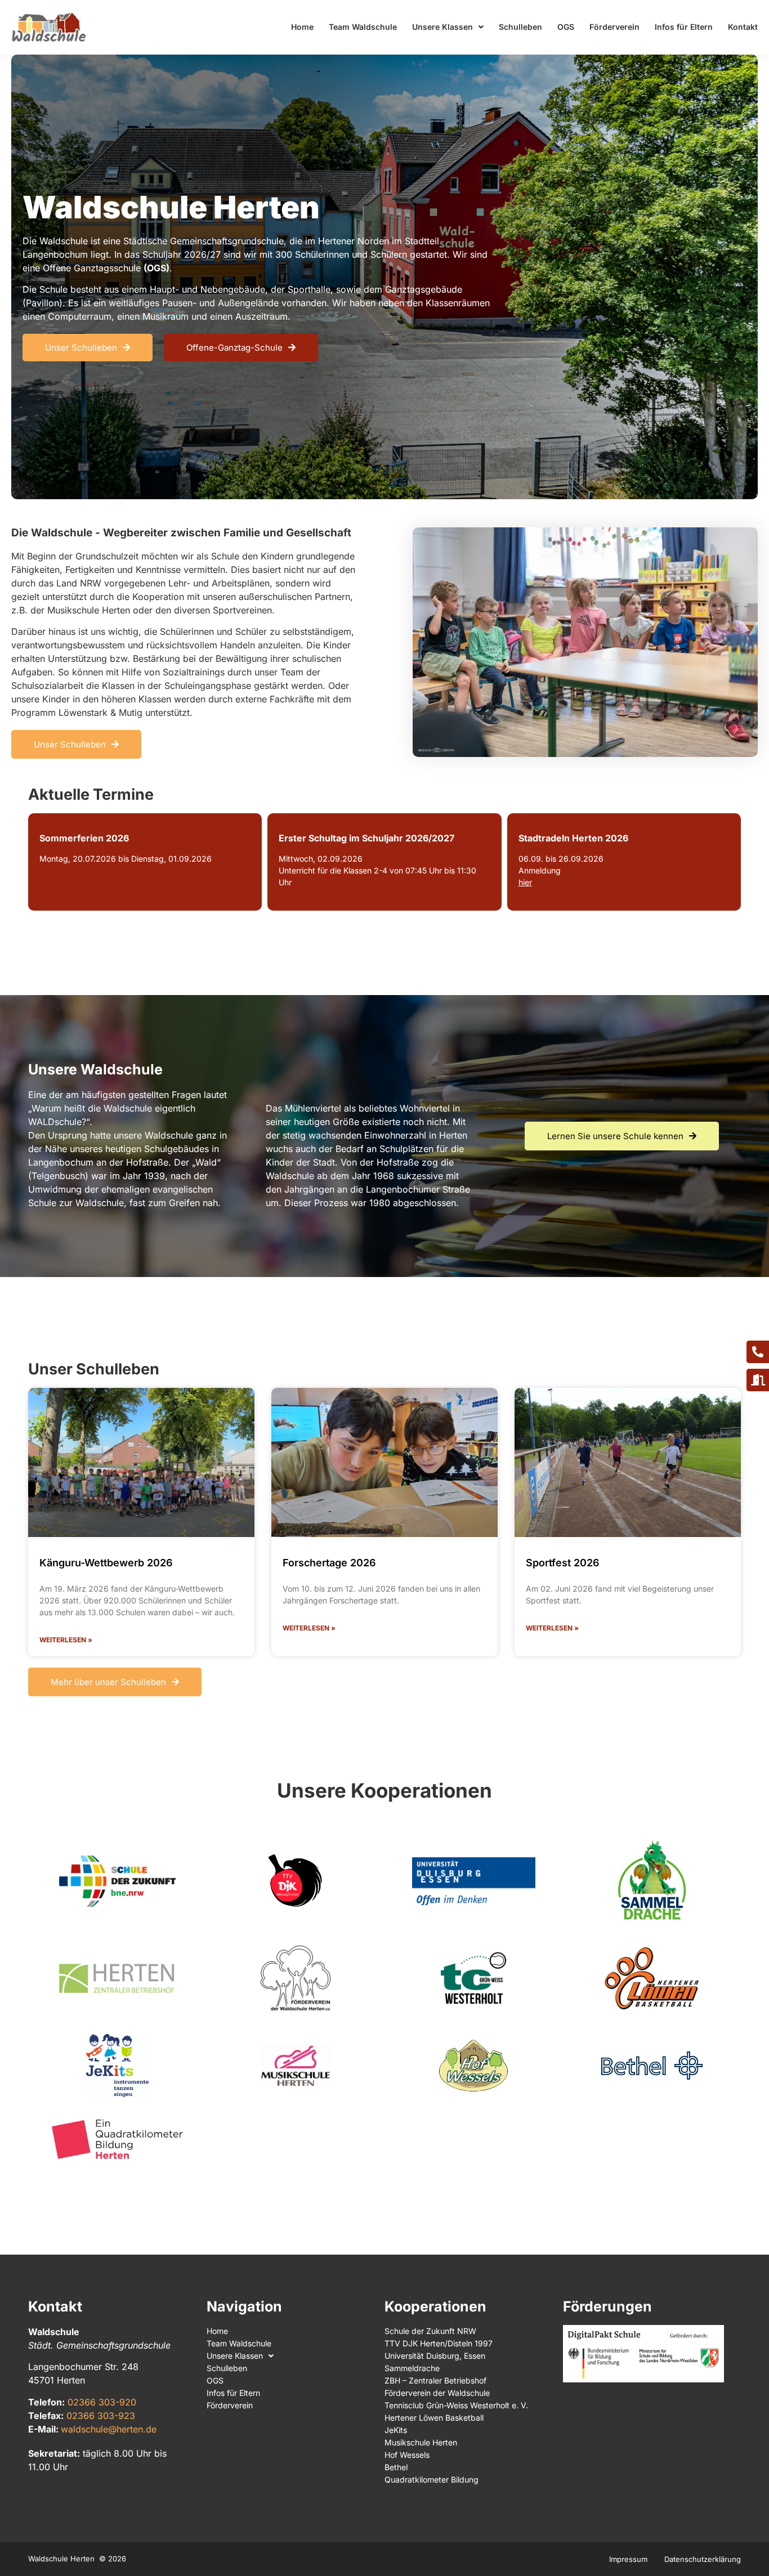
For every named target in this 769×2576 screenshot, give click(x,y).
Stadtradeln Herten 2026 (573, 838)
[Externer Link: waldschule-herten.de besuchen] (49, 27)
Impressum (628, 2559)
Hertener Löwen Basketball (434, 2418)
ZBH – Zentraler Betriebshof (435, 2380)
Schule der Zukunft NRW (430, 2331)
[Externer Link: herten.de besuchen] (117, 1978)
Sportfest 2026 (563, 1563)
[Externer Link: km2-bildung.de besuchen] (117, 2139)
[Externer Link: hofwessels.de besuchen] (474, 2066)
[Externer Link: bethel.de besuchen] (652, 2066)
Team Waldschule (363, 27)
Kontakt (743, 27)
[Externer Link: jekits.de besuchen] (117, 2066)
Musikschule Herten (421, 2442)
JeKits (396, 2430)
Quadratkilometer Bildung (432, 2479)
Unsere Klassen (442, 27)
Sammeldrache (412, 2368)
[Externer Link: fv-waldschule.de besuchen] (296, 1978)
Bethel (396, 2467)
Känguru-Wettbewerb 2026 (106, 1563)
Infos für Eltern (684, 27)
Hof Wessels (407, 2455)
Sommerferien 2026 (84, 838)
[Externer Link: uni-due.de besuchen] (473, 1881)
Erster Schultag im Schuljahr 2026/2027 (366, 838)
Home (302, 27)
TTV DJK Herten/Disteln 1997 (439, 2343)
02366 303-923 (101, 2416)
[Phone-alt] (758, 1352)
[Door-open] (758, 1380)
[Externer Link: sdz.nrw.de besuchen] (117, 1881)
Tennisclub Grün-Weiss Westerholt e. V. (456, 2405)
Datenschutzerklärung (703, 2559)
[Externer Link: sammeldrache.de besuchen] (652, 1881)
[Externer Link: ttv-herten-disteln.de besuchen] (296, 1881)
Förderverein (614, 27)
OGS (566, 27)
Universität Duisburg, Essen (435, 2356)
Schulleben (520, 27)
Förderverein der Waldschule (437, 2393)
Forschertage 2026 (329, 1563)
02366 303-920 (102, 2402)
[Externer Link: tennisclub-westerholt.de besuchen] (474, 1978)
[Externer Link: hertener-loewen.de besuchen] (652, 1978)
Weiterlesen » (66, 1640)
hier (525, 882)
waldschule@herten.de (109, 2429)
